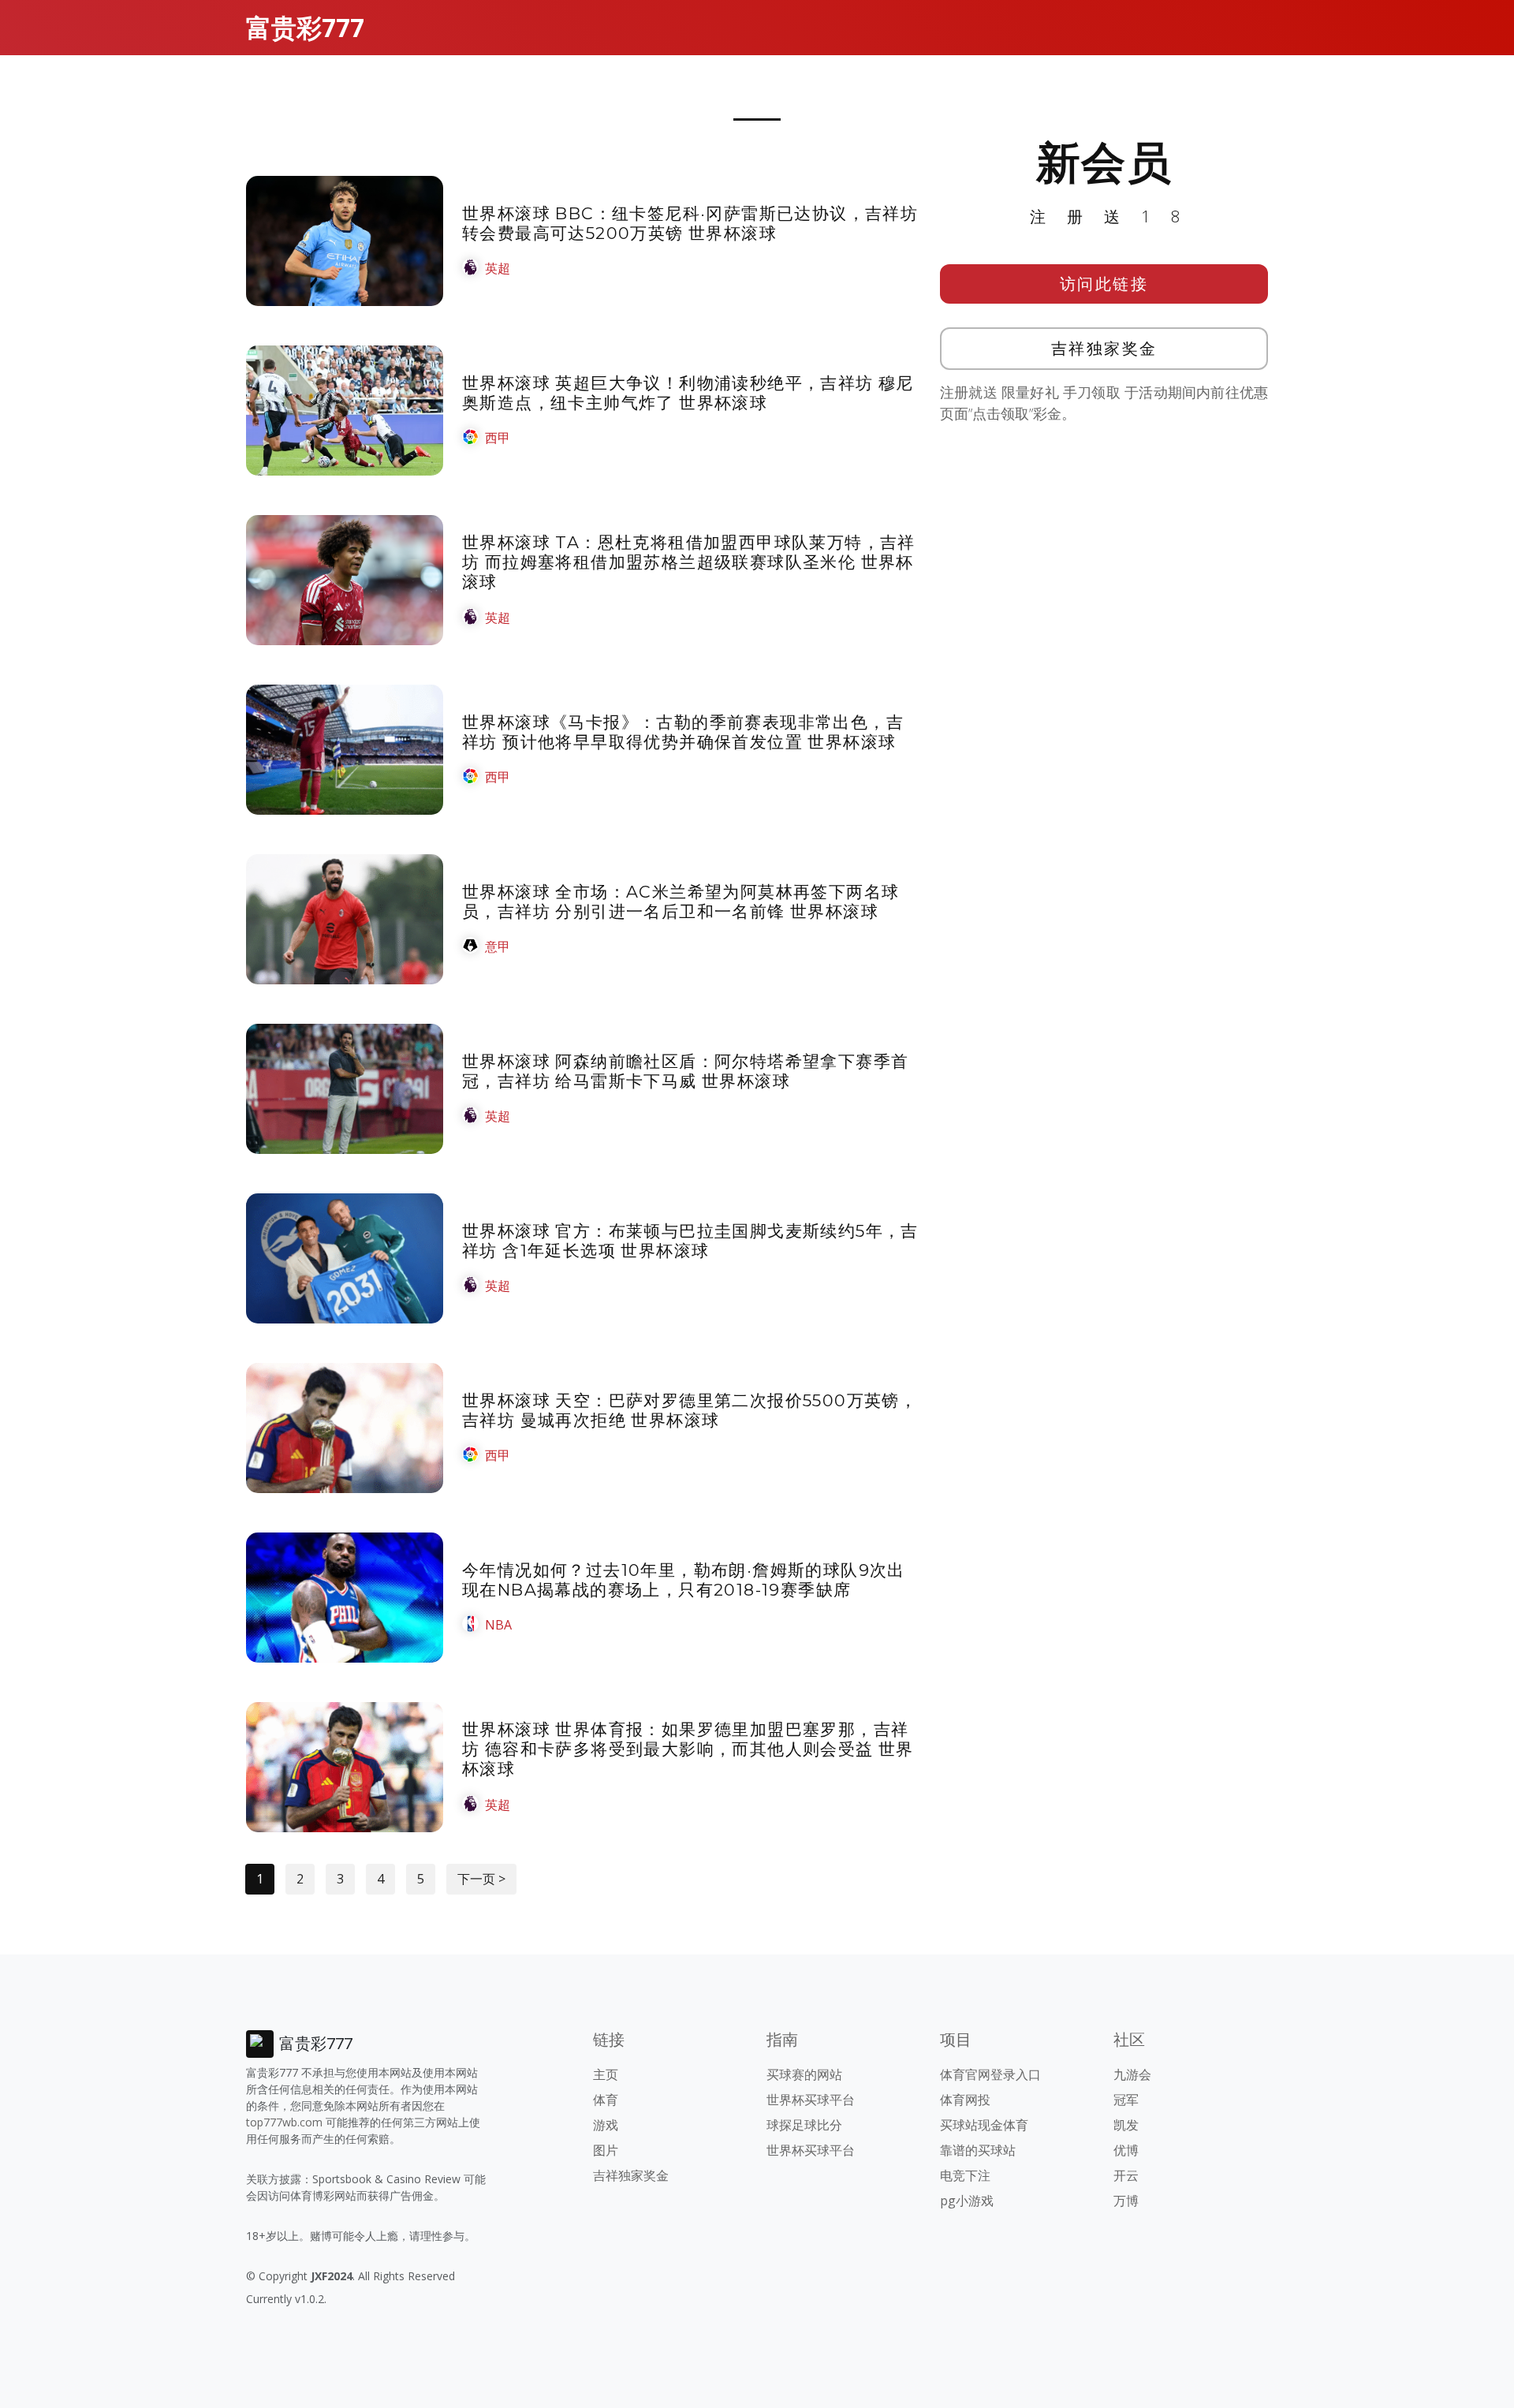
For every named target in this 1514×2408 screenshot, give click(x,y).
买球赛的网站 (804, 2074)
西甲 (498, 438)
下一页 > (481, 1879)
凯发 (1126, 2125)
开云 (1126, 2175)
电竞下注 (965, 2175)
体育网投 (965, 2100)
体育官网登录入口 (990, 2074)
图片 (606, 2150)
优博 (1126, 2150)
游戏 (606, 2125)
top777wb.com (284, 2122)
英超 (498, 268)
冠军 (1126, 2100)
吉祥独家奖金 (1104, 348)
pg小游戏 (967, 2201)
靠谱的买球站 (978, 2150)
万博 (1126, 2201)
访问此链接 (1104, 284)
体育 (606, 2100)
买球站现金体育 (984, 2125)
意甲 (498, 946)
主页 (606, 2074)
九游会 (1132, 2074)
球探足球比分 (804, 2125)
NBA (498, 1625)
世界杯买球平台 (811, 2100)
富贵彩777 (305, 27)
